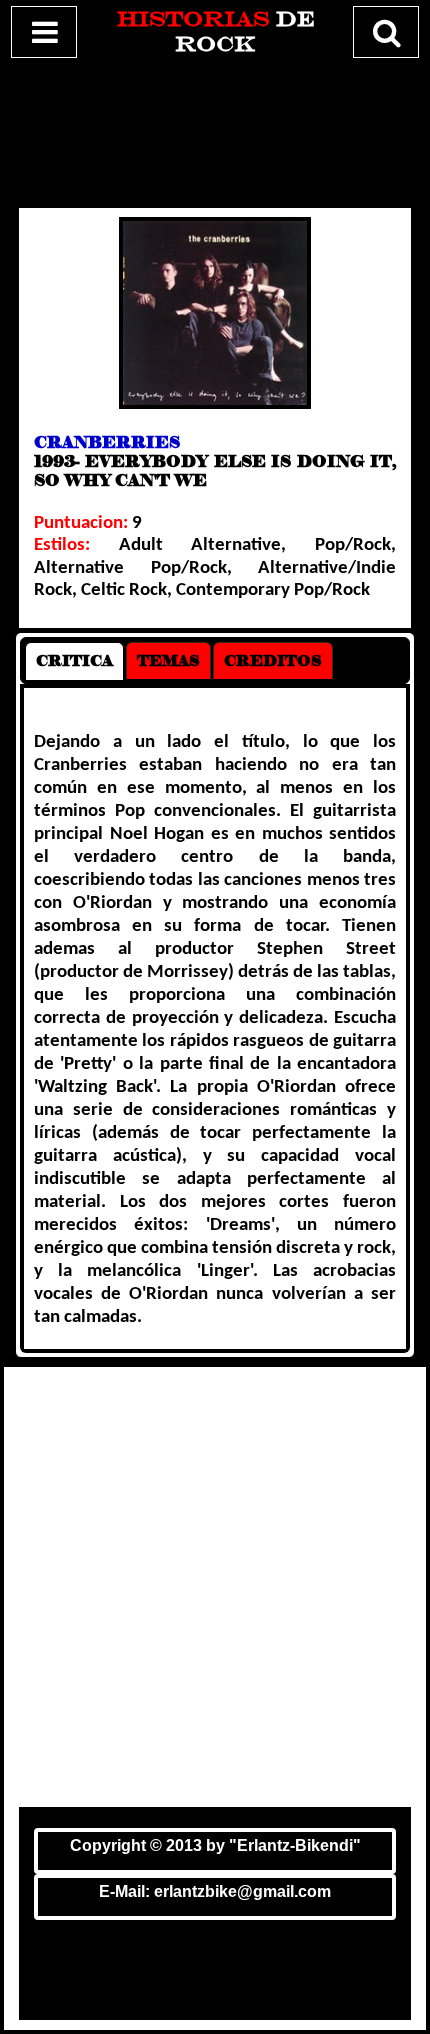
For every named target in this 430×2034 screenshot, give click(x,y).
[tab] (74, 661)
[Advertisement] (215, 129)
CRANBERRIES (107, 442)
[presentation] (74, 661)
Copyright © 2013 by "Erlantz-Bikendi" (215, 1845)
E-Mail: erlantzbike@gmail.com (215, 1891)
